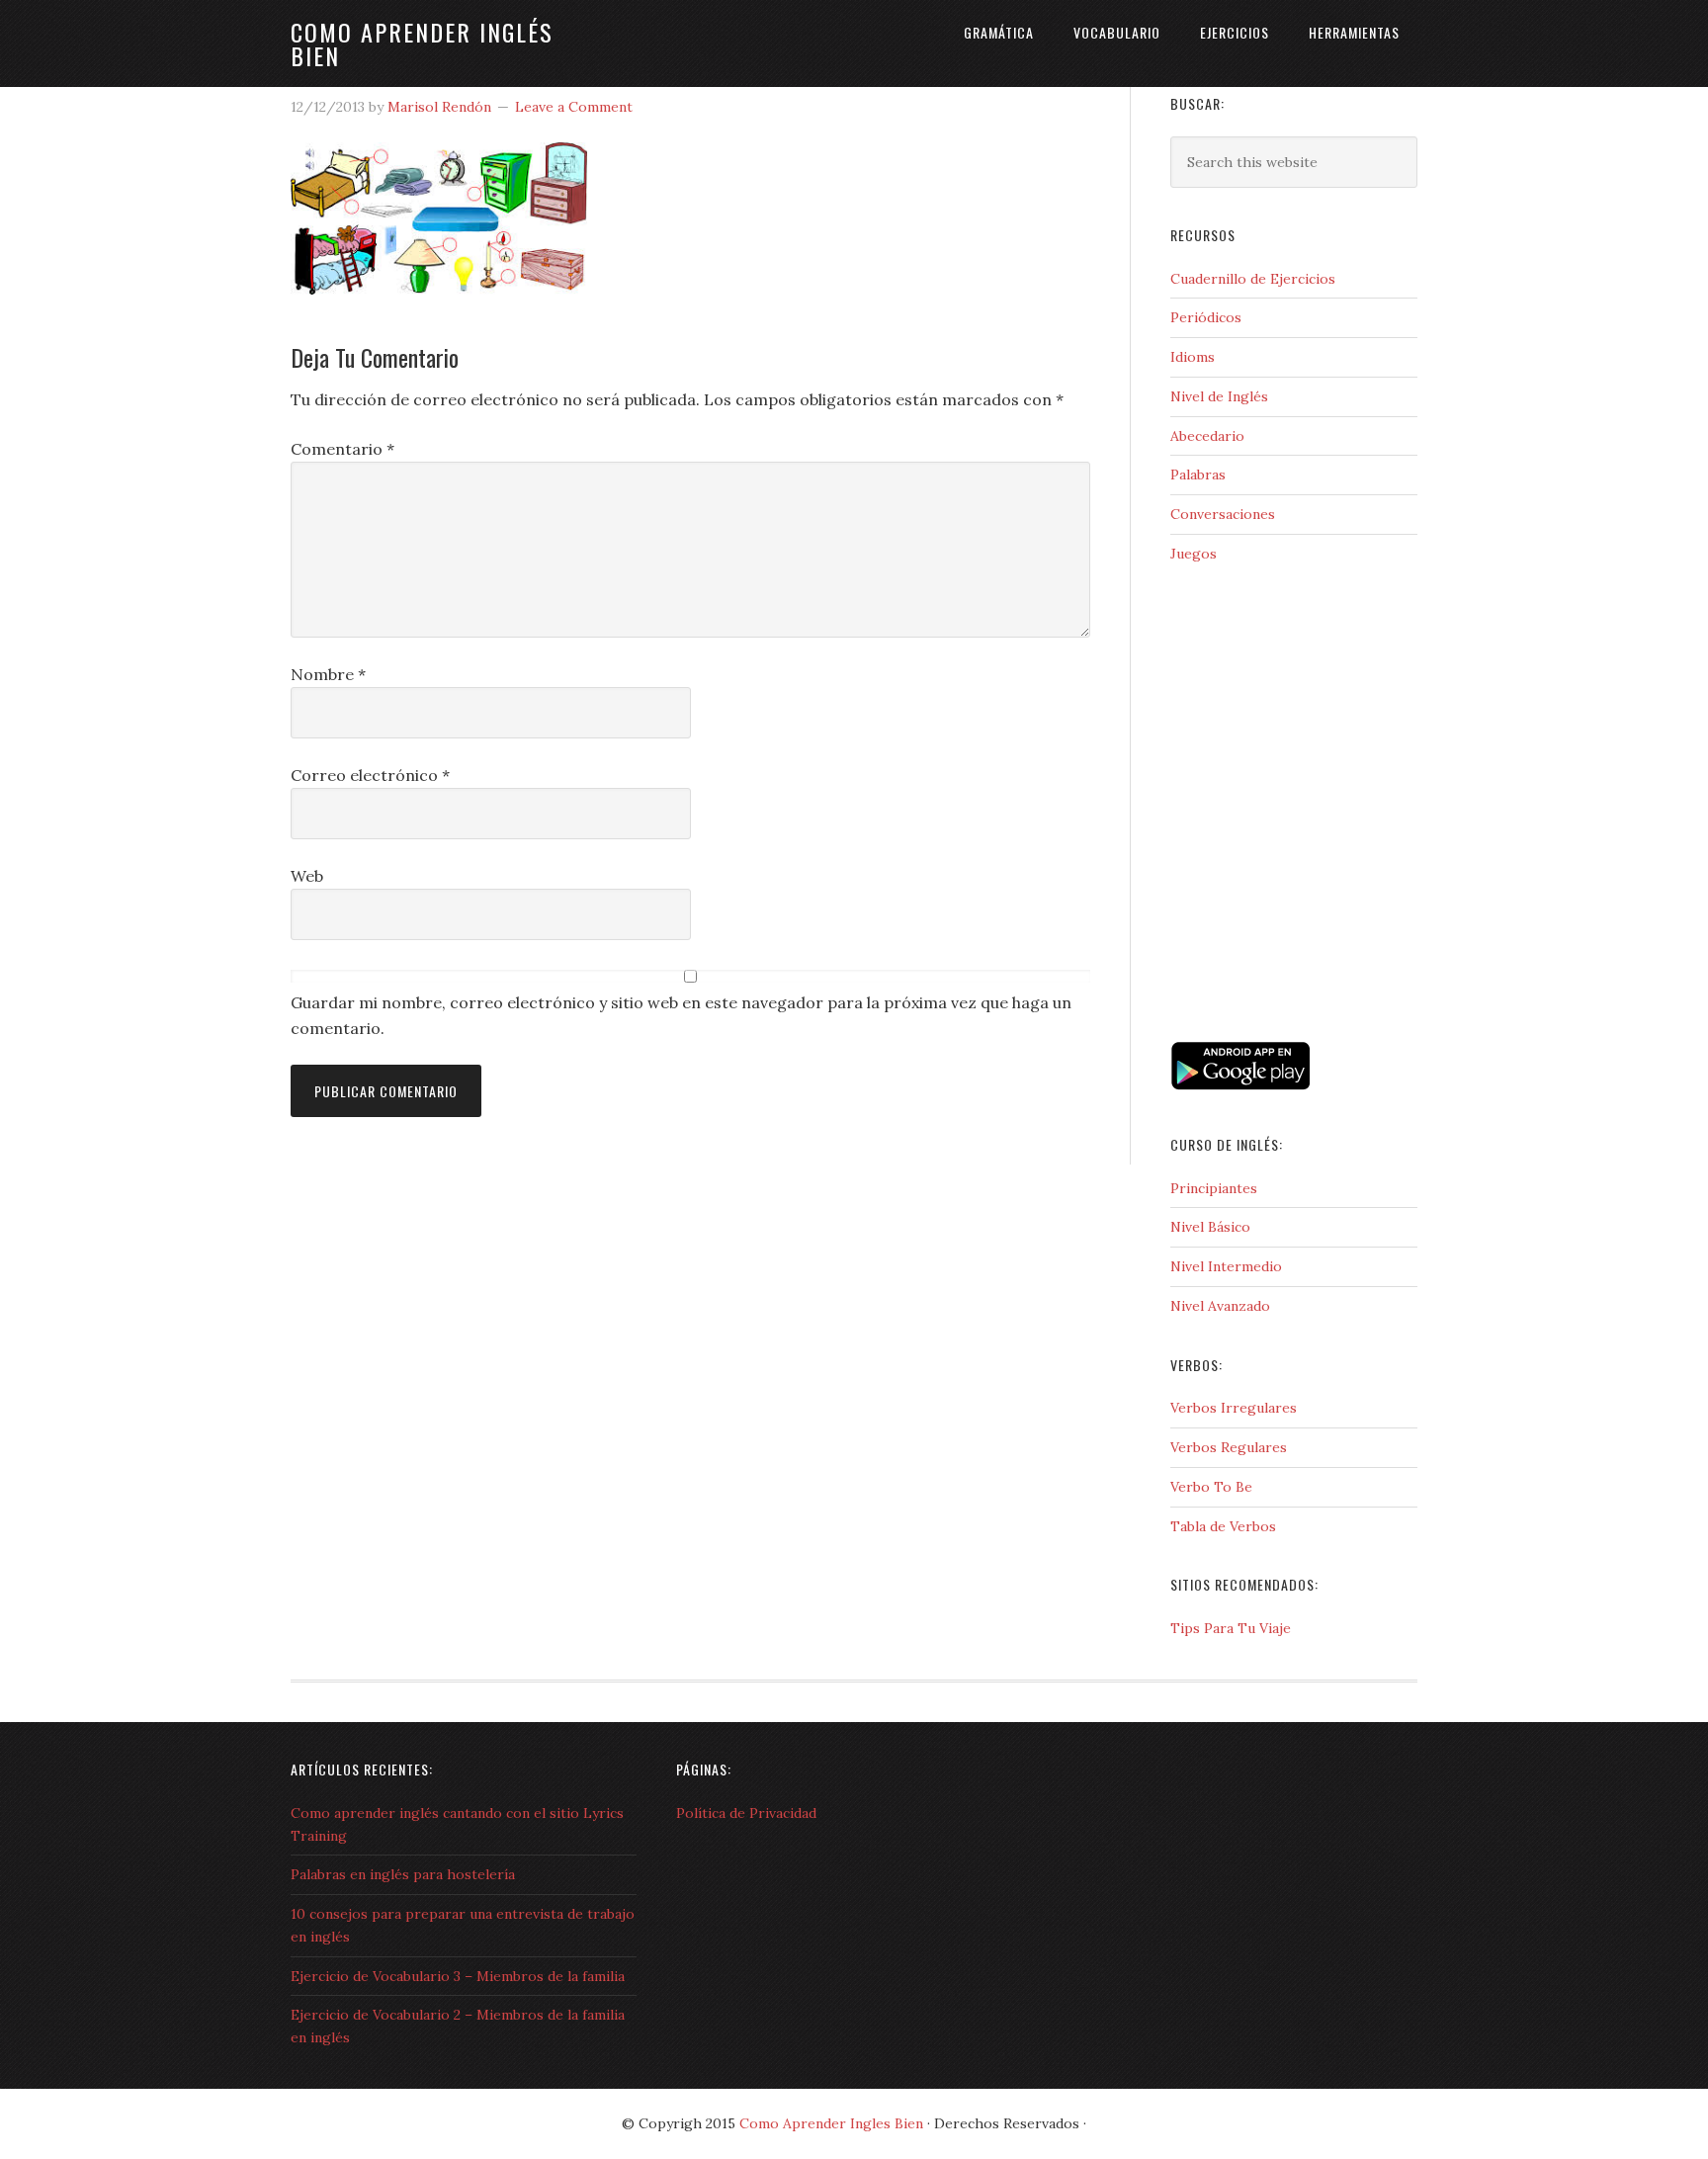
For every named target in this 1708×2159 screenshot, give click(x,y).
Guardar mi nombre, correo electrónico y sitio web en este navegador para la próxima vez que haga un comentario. (681, 1015)
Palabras (1198, 475)
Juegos (1194, 554)
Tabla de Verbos (1223, 1526)
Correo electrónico (370, 775)
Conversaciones (1223, 514)
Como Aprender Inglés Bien (422, 43)
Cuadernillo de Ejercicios (1253, 279)
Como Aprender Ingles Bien (831, 2123)
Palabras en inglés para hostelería (403, 1874)
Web (307, 876)
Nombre (328, 674)
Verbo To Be (1211, 1487)
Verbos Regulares (1229, 1447)
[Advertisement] (1269, 950)
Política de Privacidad (746, 1813)
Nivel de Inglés (1219, 396)
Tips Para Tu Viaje (1231, 1628)
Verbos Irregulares (1234, 1408)
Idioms (1193, 357)
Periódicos (1206, 317)
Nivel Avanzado (1220, 1306)
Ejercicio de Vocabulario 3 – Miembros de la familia (458, 1976)
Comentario (342, 449)
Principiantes (1214, 1188)
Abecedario (1207, 436)
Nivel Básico (1210, 1227)
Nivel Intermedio (1226, 1266)
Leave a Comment (574, 107)
